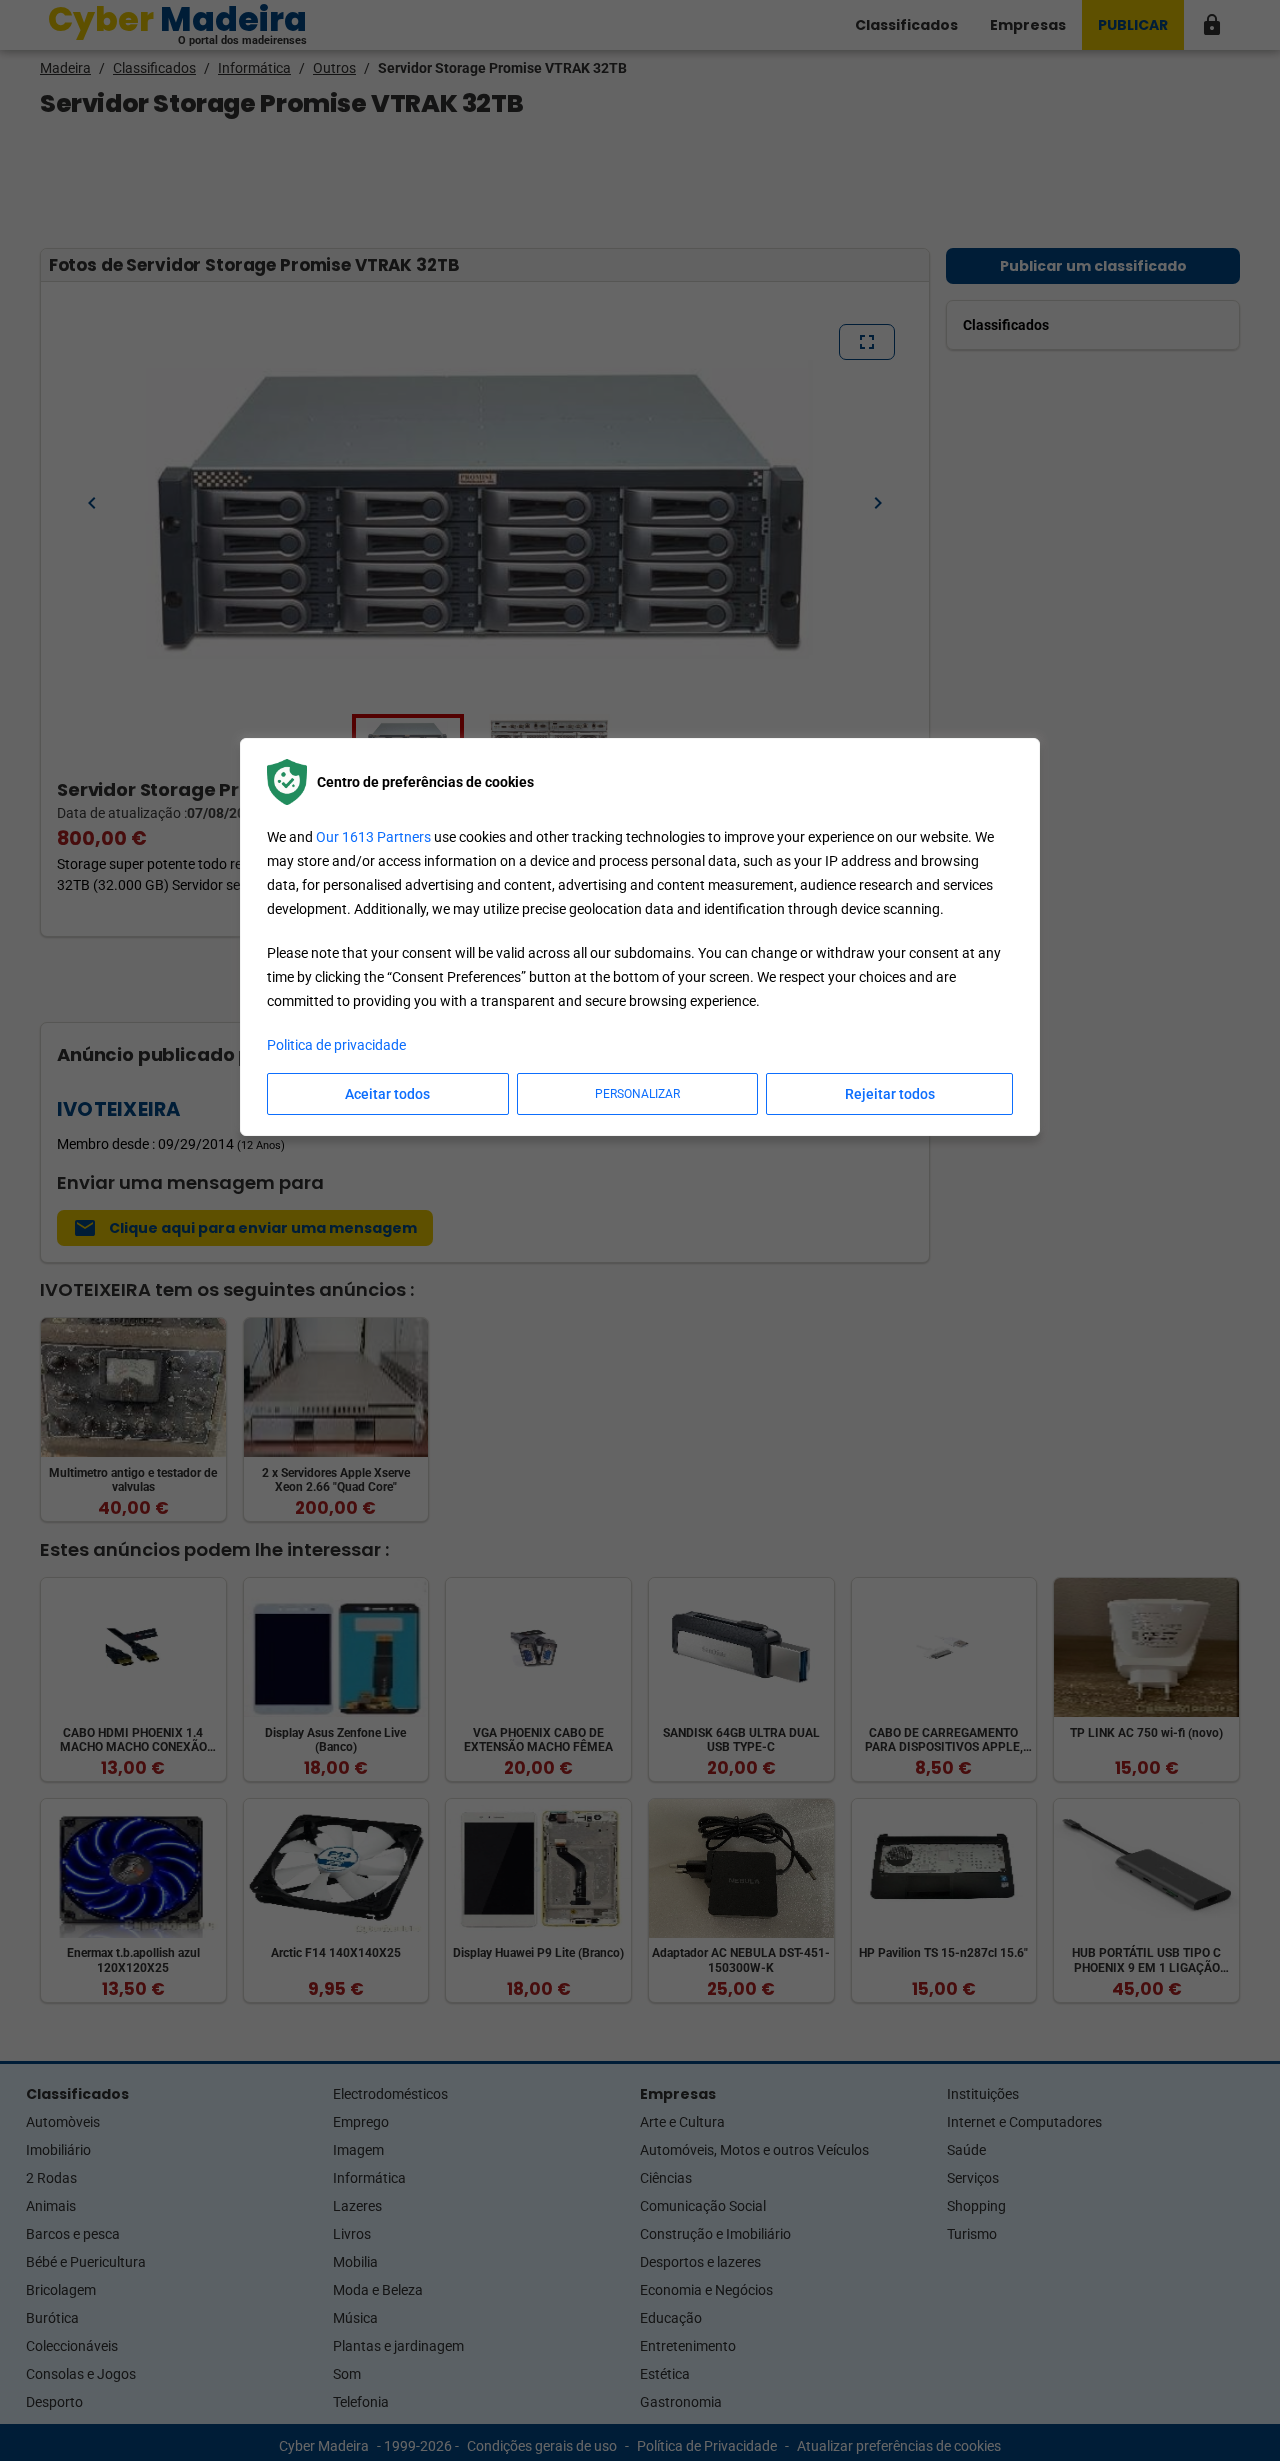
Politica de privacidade (336, 1045)
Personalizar (637, 1094)
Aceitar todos (387, 1094)
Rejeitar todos (890, 1094)
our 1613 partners (373, 837)
